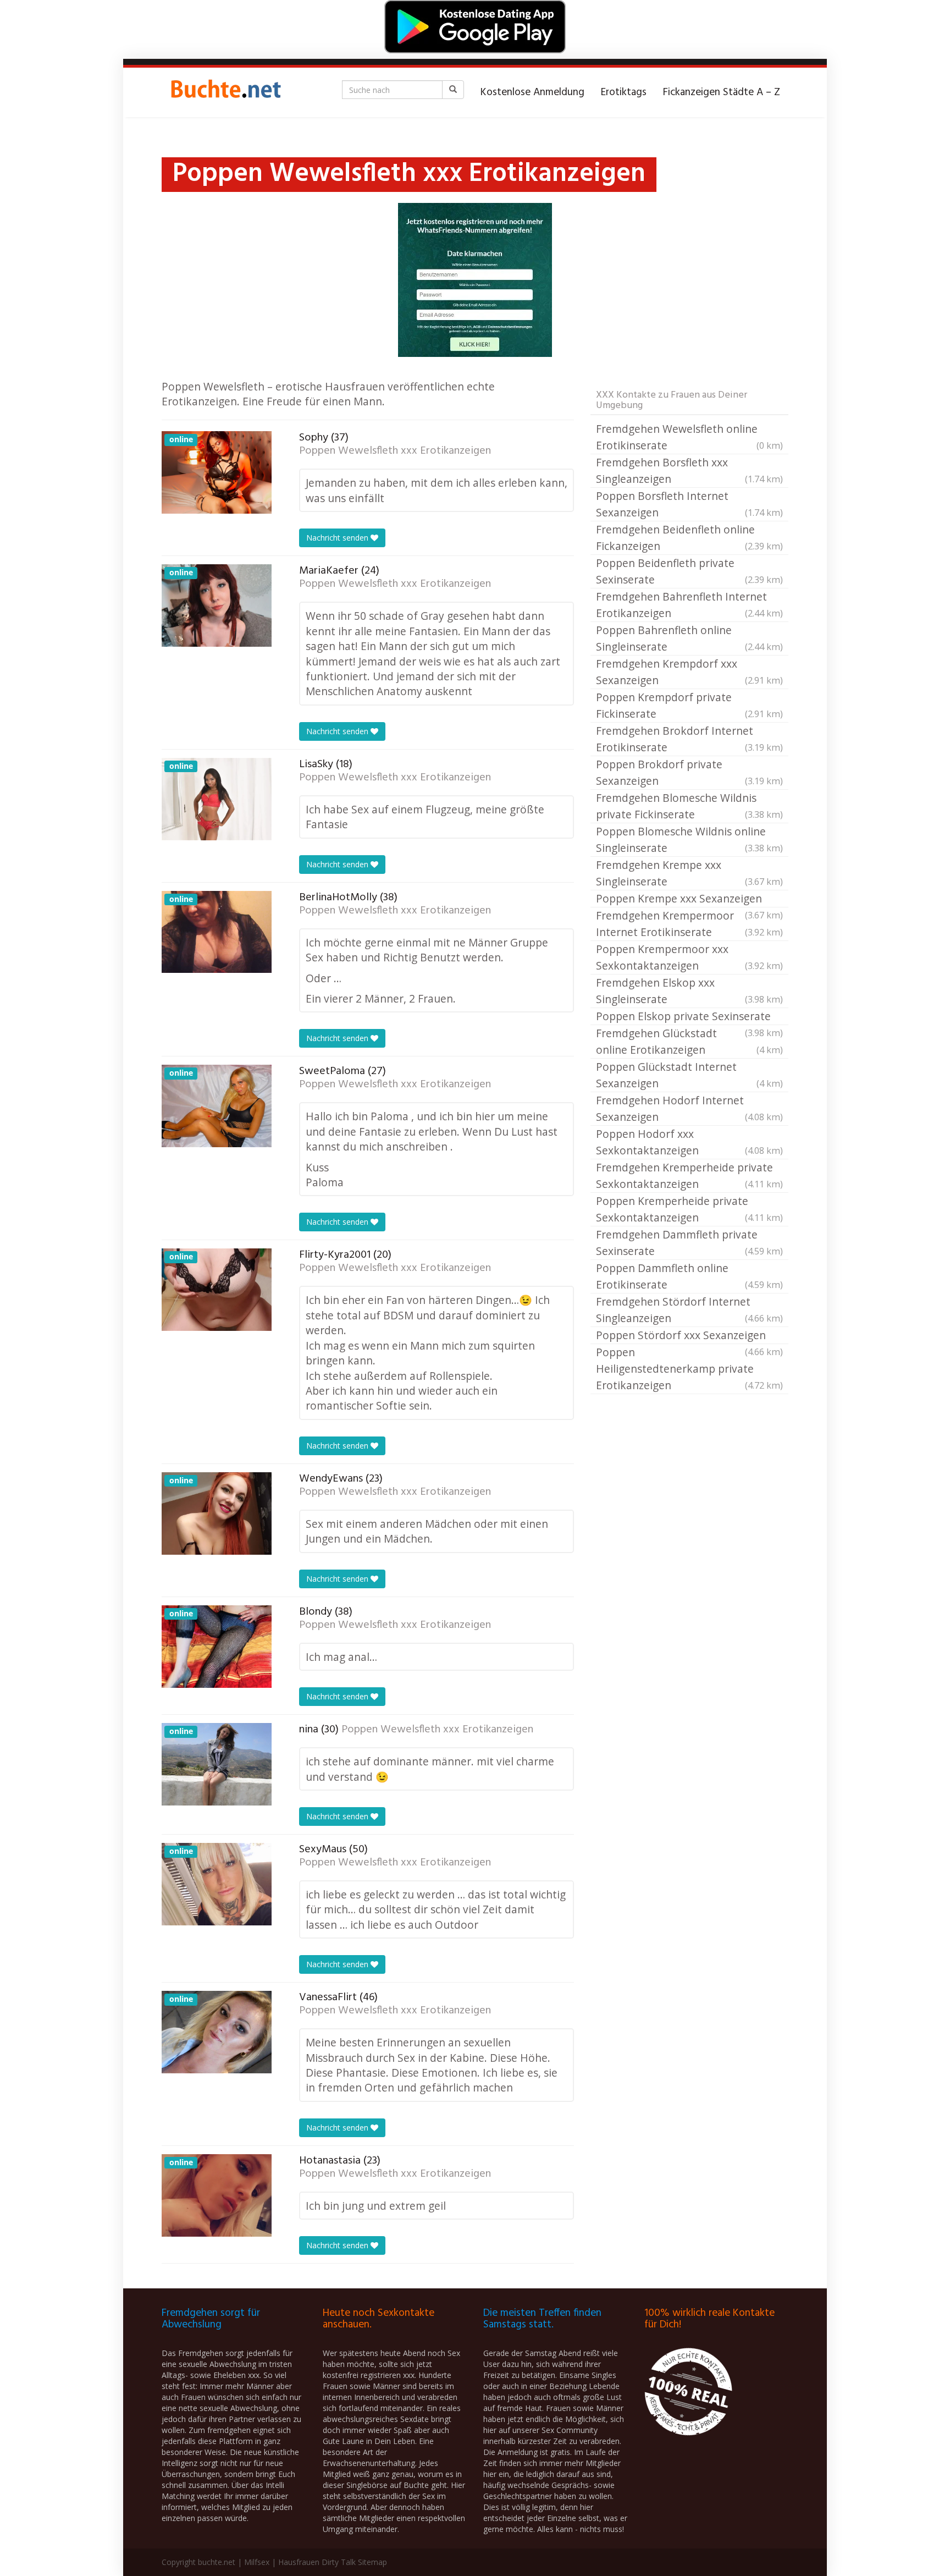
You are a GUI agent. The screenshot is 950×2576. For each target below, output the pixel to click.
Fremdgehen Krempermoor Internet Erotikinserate (689, 924)
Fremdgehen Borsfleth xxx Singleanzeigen (689, 470)
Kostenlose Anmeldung (532, 92)
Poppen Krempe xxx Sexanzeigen (689, 899)
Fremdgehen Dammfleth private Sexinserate (689, 1243)
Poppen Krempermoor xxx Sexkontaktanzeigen (689, 957)
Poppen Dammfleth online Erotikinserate (689, 1276)
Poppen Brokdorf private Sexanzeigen (689, 772)
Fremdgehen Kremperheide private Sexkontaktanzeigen (689, 1176)
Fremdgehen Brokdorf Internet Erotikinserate (689, 739)
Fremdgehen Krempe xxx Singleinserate (689, 873)
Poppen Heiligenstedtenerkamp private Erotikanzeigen (689, 1369)
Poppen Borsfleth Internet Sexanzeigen (689, 504)
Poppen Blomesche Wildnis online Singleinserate (689, 840)
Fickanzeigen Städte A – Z (722, 92)
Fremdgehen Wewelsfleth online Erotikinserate (689, 437)
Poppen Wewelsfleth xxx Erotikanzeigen (395, 451)
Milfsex (257, 2562)
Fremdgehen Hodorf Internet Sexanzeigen (689, 1108)
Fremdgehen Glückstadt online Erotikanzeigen (689, 1041)
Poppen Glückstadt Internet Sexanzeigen (689, 1075)
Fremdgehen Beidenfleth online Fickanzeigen (689, 538)
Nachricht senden (338, 538)
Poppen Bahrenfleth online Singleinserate (689, 638)
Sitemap (372, 2562)
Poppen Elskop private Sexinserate (689, 1017)
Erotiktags (624, 92)
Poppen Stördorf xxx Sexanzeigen (689, 1336)
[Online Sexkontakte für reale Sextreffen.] (225, 92)
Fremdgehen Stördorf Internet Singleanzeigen (689, 1310)
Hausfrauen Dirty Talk (317, 2562)
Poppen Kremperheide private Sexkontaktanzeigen (689, 1209)
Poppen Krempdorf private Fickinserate (689, 705)
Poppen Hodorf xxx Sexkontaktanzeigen (689, 1142)
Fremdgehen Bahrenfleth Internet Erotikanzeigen (689, 605)
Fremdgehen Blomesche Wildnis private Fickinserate (689, 806)
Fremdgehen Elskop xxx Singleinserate (689, 991)
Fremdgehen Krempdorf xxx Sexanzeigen (689, 672)
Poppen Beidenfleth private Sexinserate (689, 571)
